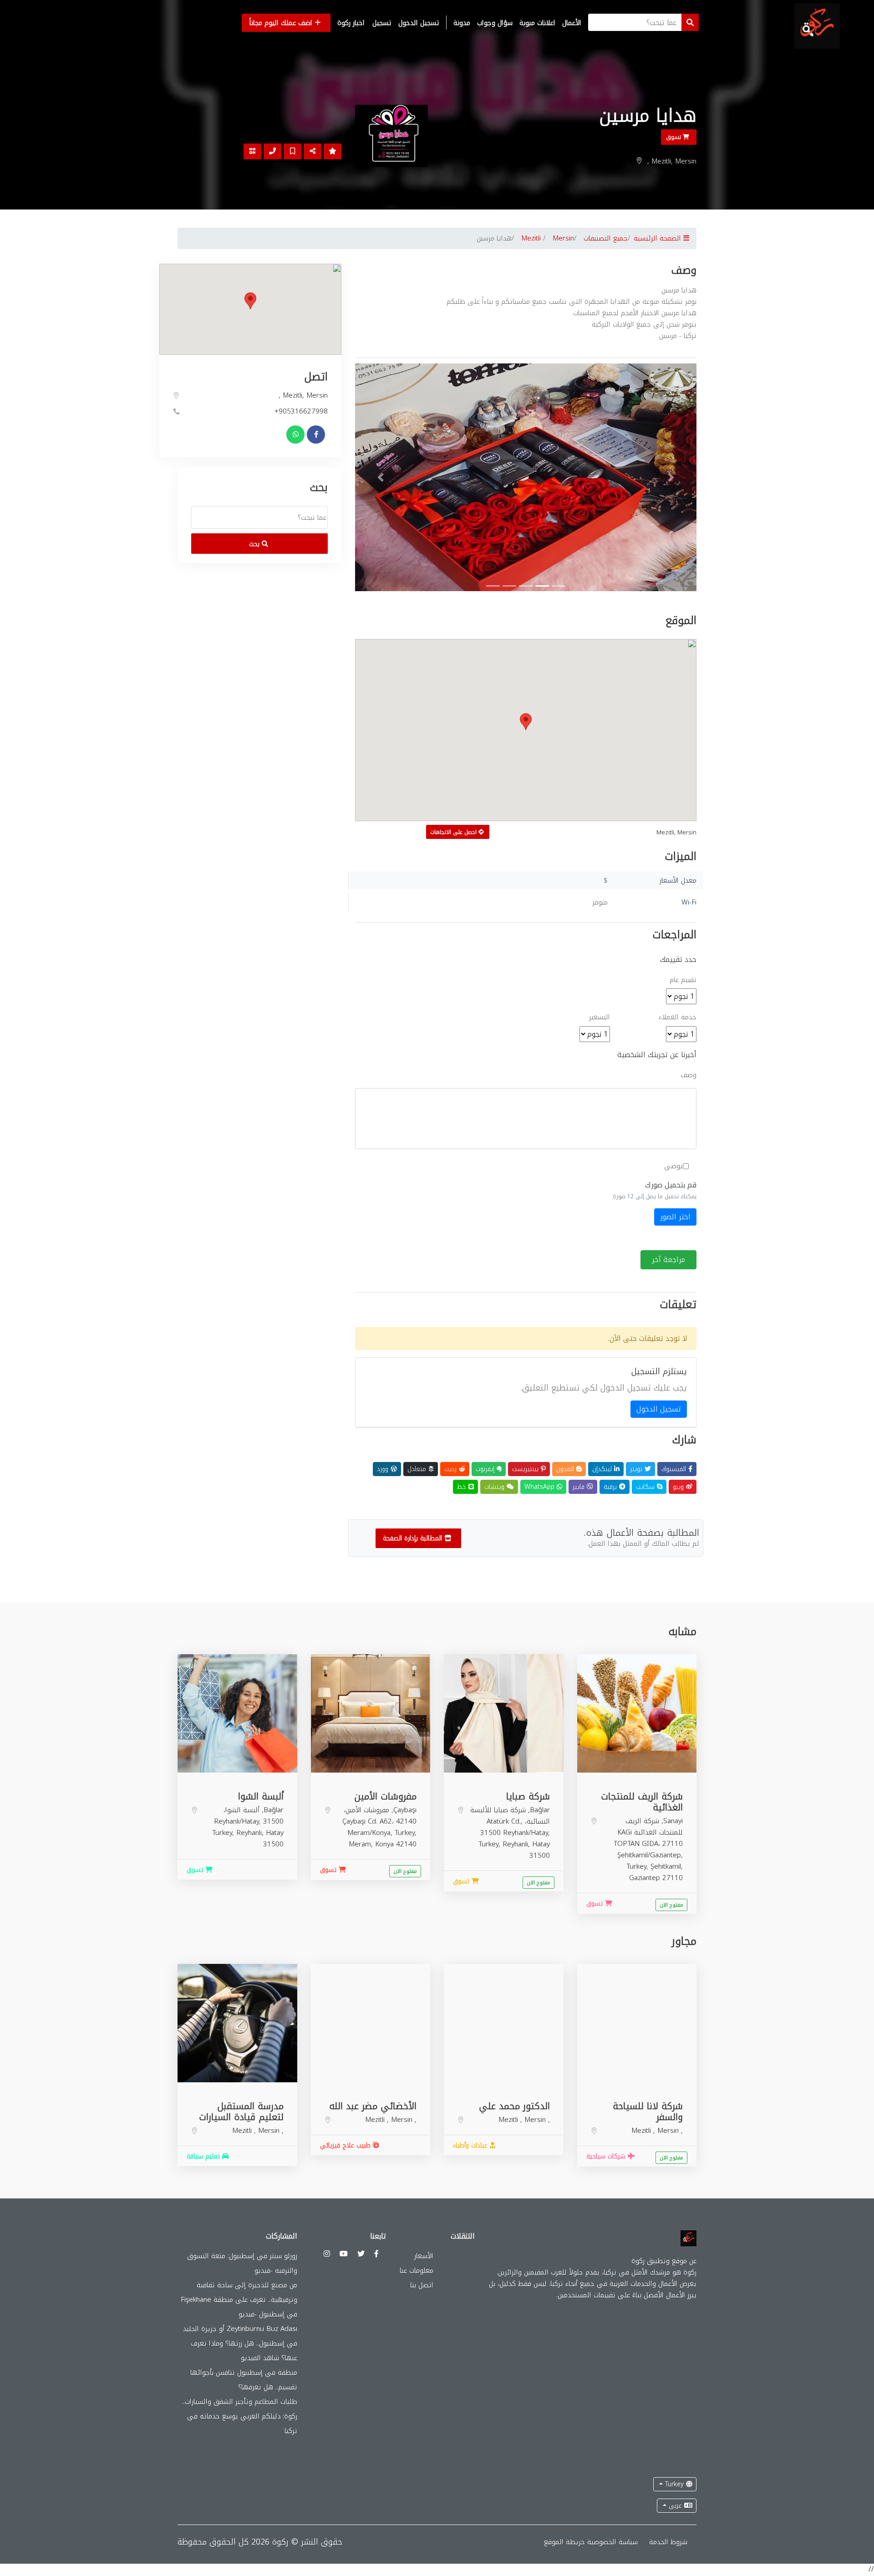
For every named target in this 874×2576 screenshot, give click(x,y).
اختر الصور (675, 1217)
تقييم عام (683, 980)
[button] (381, 477)
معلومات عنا (417, 2270)
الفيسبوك (675, 1469)
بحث (255, 544)
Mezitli (531, 238)
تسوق (674, 137)
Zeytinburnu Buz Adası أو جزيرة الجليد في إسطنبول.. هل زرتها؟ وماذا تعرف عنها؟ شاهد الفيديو (240, 2343)
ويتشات (495, 1487)
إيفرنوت (486, 1469)
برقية (611, 1487)
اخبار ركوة (351, 23)
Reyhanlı (515, 1844)
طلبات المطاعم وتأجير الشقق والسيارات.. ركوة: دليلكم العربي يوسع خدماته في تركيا (240, 2416)
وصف (689, 1075)
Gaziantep (645, 1878)
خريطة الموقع (564, 2542)
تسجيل (382, 23)
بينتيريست (526, 1469)
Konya (384, 1844)
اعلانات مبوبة (537, 23)
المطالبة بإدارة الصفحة (414, 1538)
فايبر (580, 1487)
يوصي (673, 1166)
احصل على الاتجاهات (454, 832)
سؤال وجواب (495, 23)
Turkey (674, 2484)
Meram (360, 1844)
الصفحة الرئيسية (658, 238)
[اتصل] (272, 151)
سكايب (646, 1487)
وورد (384, 1469)
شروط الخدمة (668, 2542)
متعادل (418, 1469)
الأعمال (572, 23)
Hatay (541, 1844)
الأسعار (424, 2256)
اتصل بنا (422, 2285)
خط (463, 1487)
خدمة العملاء (678, 1017)
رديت (452, 1469)
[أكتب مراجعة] (333, 151)
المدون (566, 1469)
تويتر (637, 1469)
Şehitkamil (666, 1866)
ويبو (679, 1487)
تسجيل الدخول (419, 23)
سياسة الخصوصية (612, 2542)
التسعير (600, 1017)
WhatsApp (541, 1487)
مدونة (462, 23)
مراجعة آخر (668, 1260)
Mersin (563, 238)
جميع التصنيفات (606, 238)
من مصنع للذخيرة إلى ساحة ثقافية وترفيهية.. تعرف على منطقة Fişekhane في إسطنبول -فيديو (239, 2300)
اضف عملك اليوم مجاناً (282, 23)
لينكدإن (603, 1469)
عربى (675, 2506)
